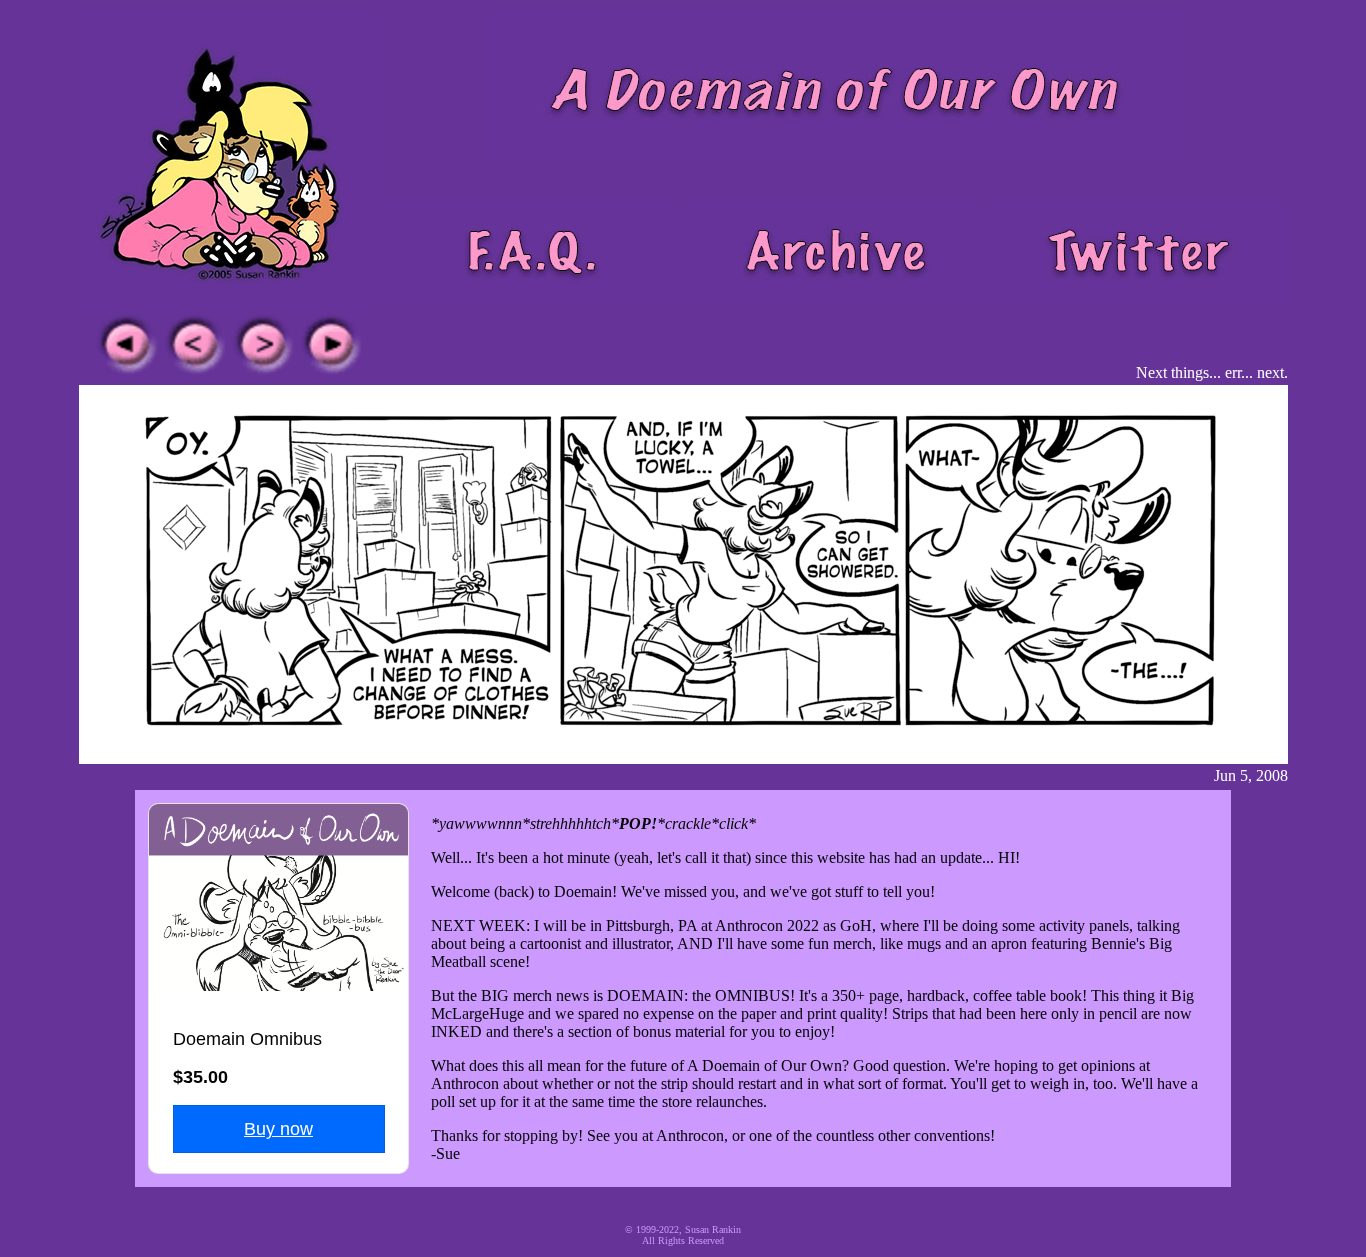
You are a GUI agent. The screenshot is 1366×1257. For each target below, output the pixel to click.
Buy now (278, 1129)
